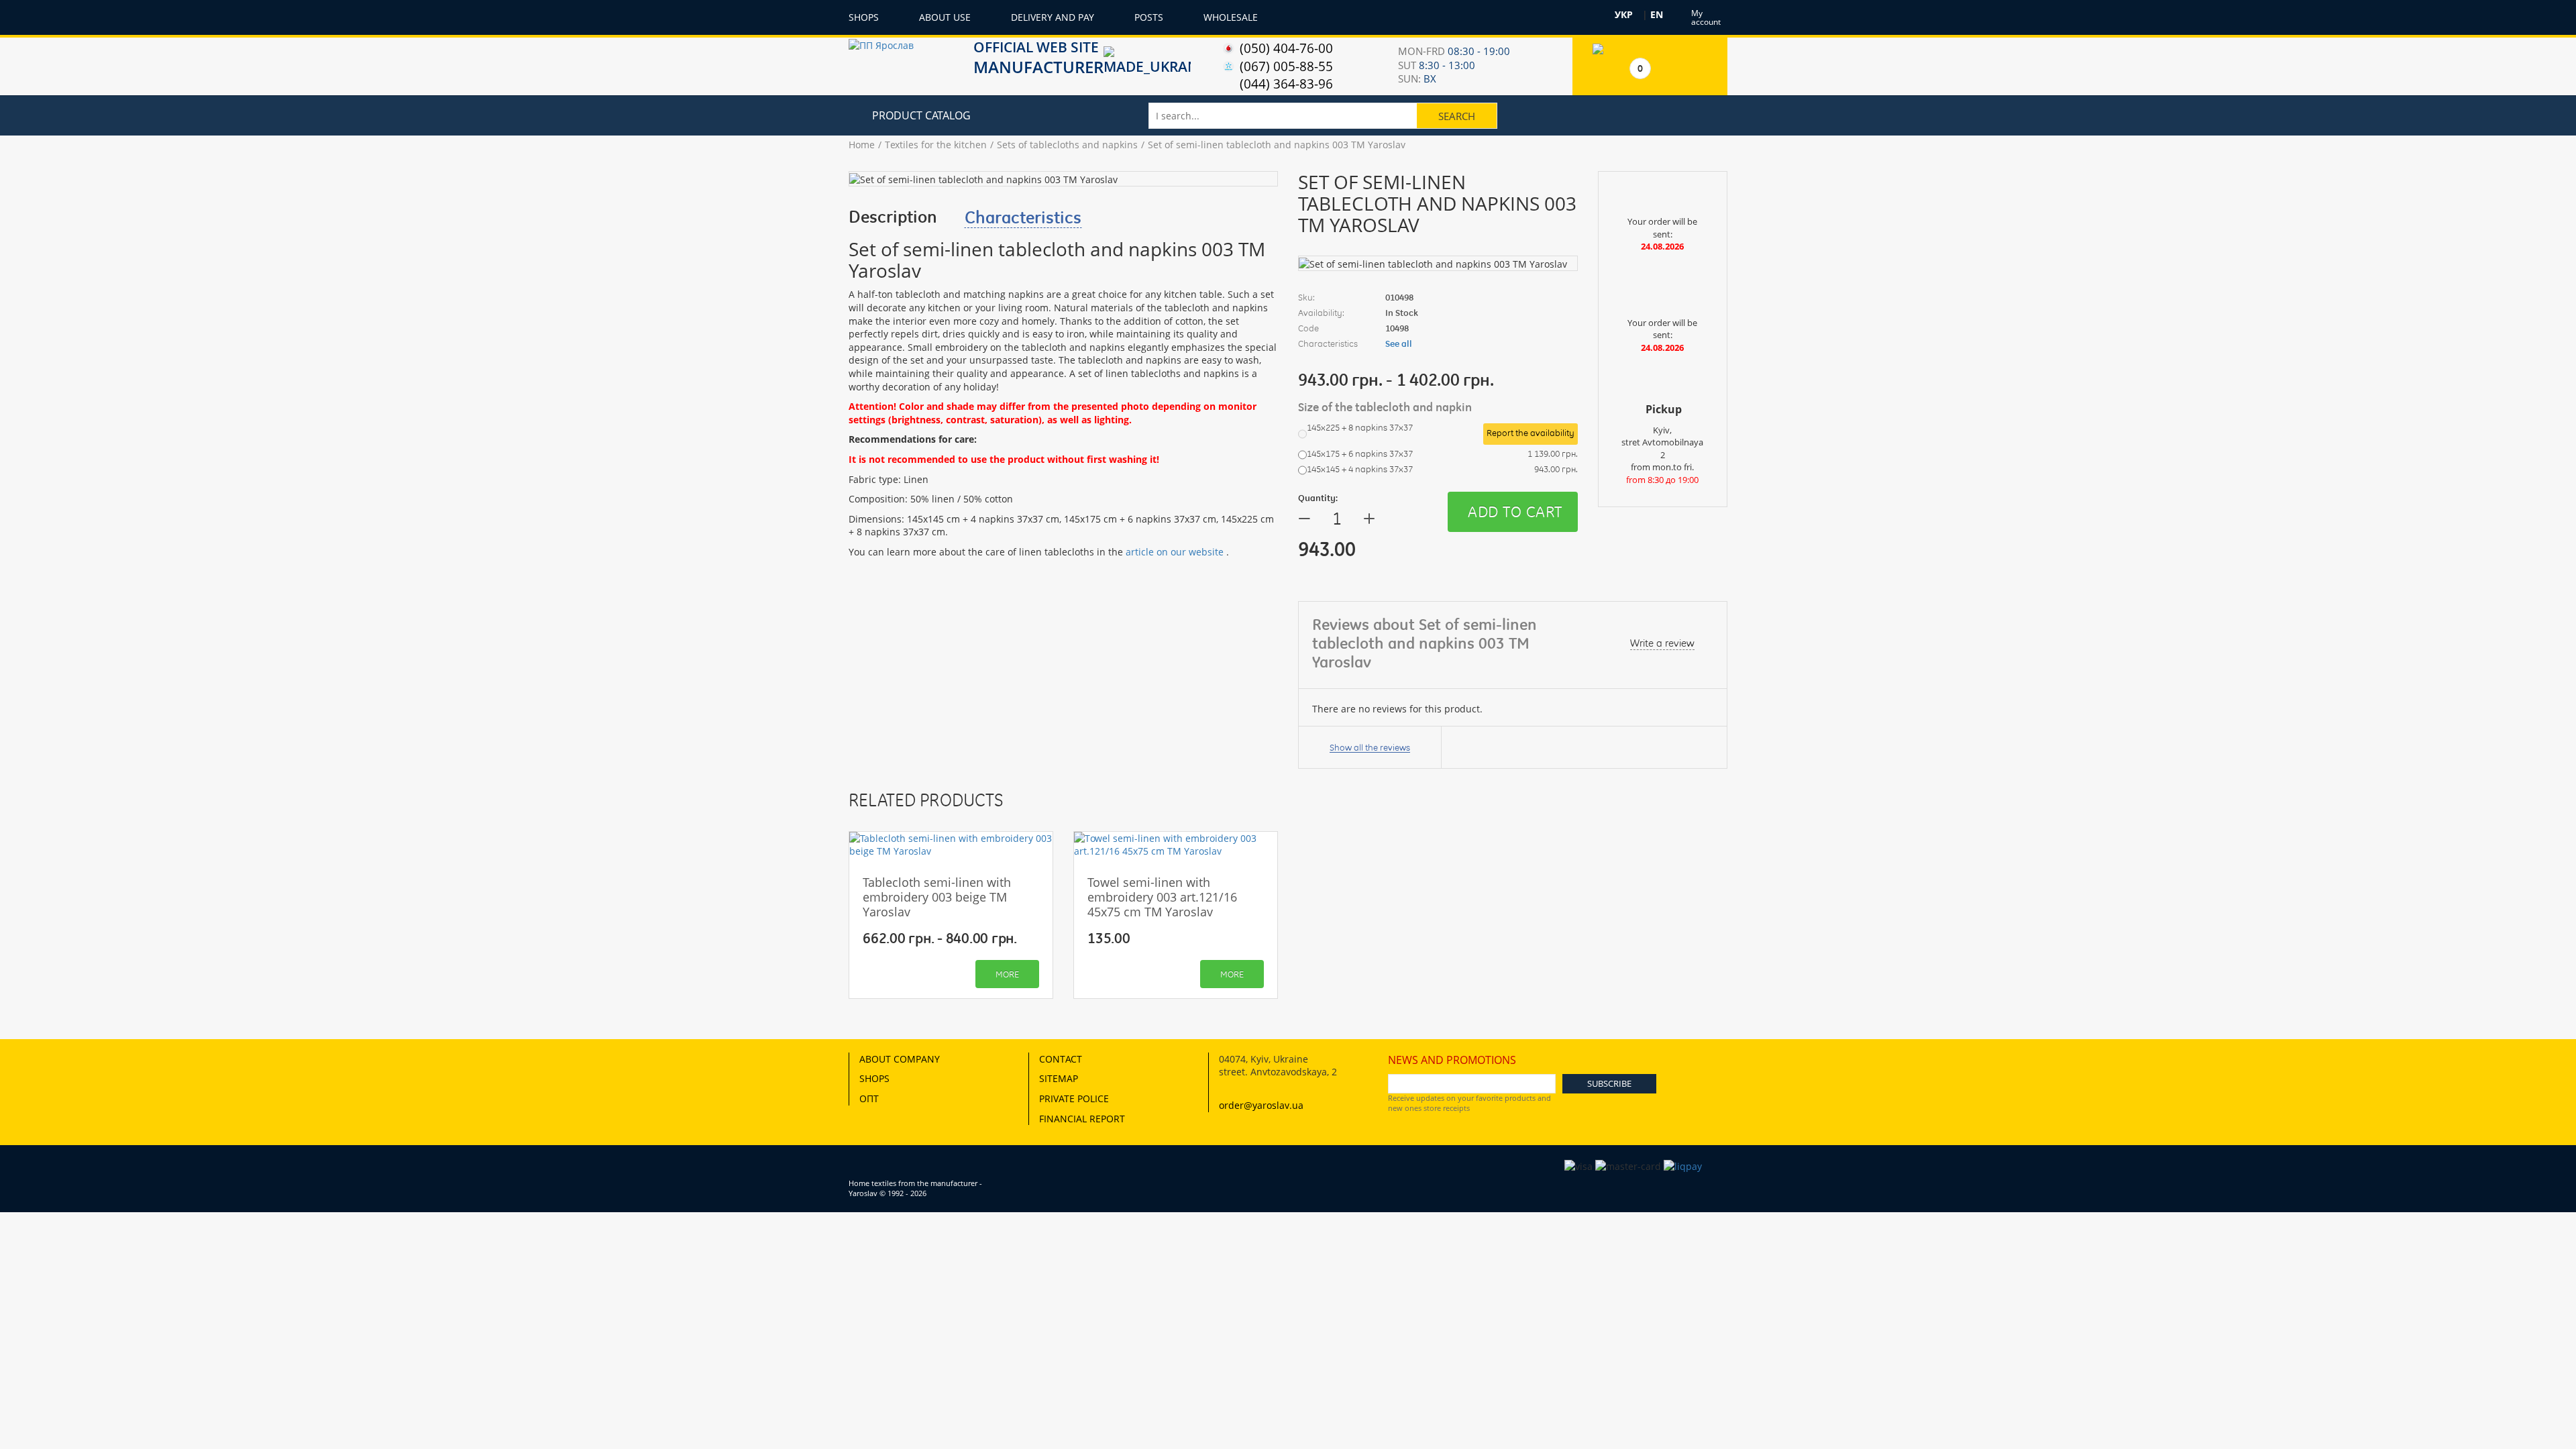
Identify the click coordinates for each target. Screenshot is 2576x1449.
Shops (864, 17)
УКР (1624, 15)
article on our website (1175, 552)
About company (900, 1059)
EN (1657, 15)
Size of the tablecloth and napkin (1386, 407)
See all (1399, 343)
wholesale (1231, 17)
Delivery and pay (1053, 17)
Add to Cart (1515, 512)
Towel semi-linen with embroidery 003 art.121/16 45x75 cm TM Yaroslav (1162, 897)
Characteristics (1023, 217)
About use (945, 17)
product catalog (921, 115)
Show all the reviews (1370, 747)
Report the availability (1531, 433)
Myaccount (1706, 17)
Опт (869, 1098)
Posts (1149, 17)
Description (893, 217)
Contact (1061, 1059)
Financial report (1082, 1119)
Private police (1074, 1098)
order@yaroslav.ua (1261, 1105)
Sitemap (1059, 1078)
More (1007, 974)
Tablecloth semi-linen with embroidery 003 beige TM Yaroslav (937, 897)
